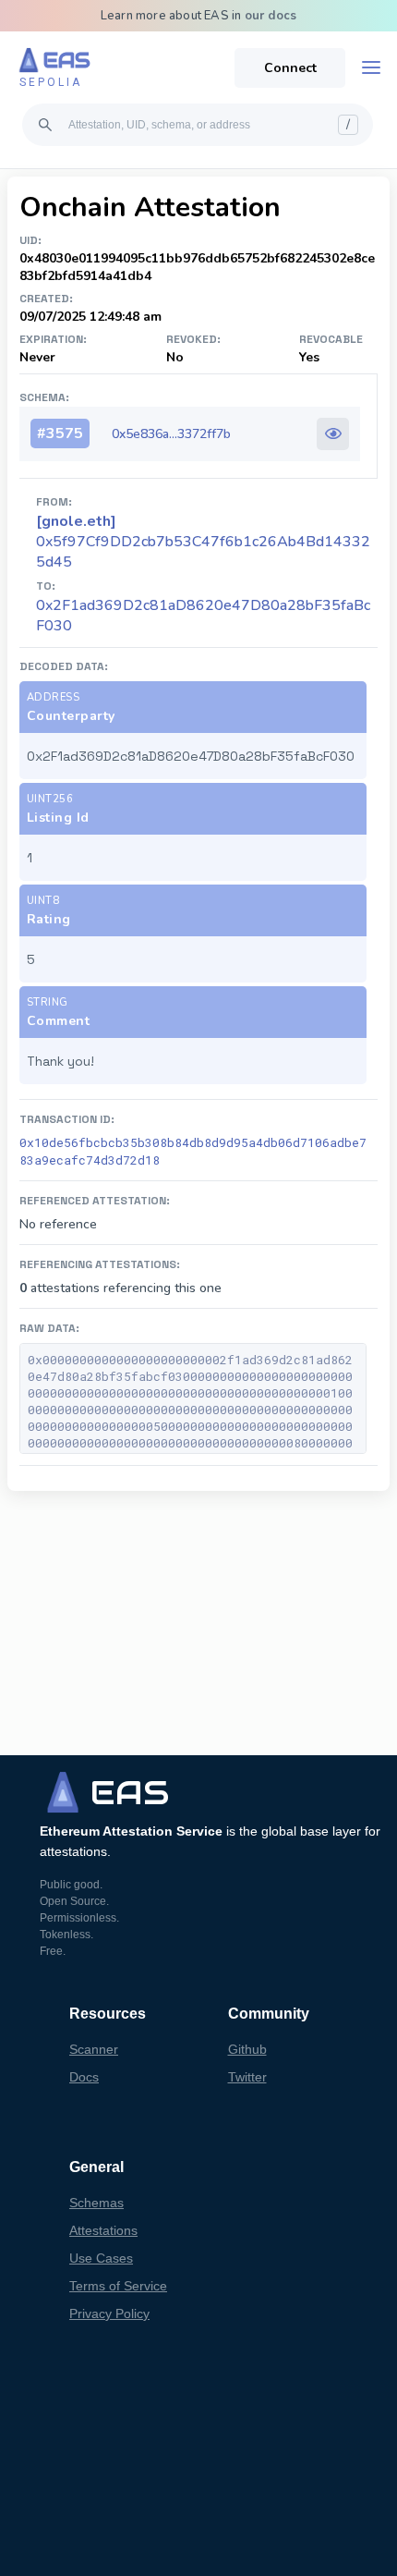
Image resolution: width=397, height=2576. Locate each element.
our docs (271, 16)
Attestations (103, 2230)
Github (247, 2049)
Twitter (247, 2077)
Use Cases (101, 2258)
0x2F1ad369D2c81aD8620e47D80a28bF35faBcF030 (203, 616)
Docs (84, 2077)
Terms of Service (118, 2286)
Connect (290, 68)
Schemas (96, 2203)
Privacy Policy (109, 2314)
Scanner (94, 2049)
